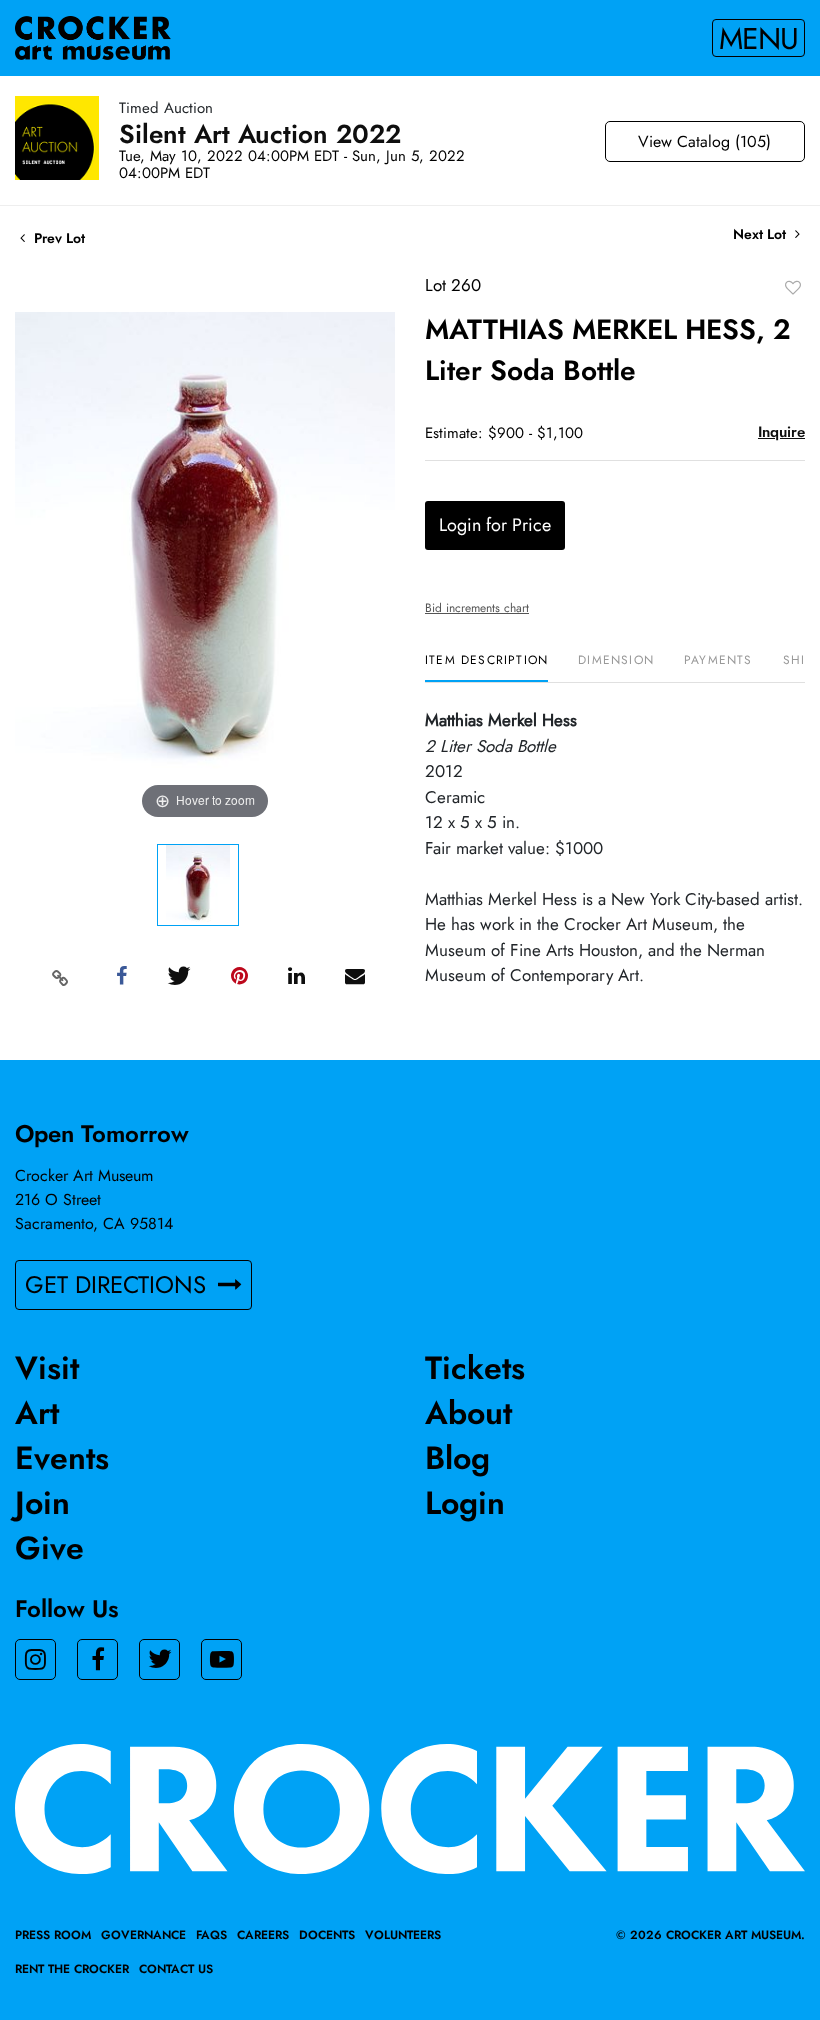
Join (42, 1503)
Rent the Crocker (72, 1969)
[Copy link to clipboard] (61, 977)
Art (37, 1413)
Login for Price (495, 525)
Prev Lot (57, 238)
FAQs (211, 1935)
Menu (758, 38)
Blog (457, 1458)
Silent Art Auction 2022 (260, 134)
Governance (143, 1935)
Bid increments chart (477, 608)
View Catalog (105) (704, 141)
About (468, 1413)
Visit (47, 1368)
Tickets (475, 1368)
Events (62, 1458)
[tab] (486, 667)
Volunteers (403, 1935)
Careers (263, 1935)
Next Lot (761, 234)
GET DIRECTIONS (119, 1284)
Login (465, 1503)
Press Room (53, 1935)
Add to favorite (793, 287)
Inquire (781, 432)
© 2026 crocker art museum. (710, 1935)
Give (49, 1548)
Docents (327, 1935)
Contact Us (176, 1969)
